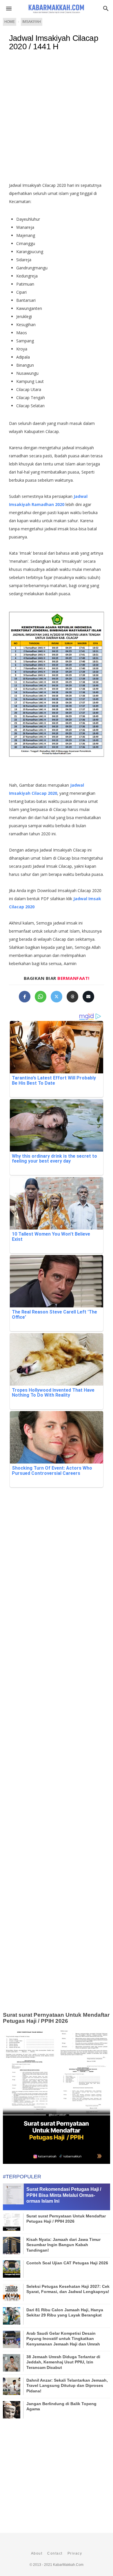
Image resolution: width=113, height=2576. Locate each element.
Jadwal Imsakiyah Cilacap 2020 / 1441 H (54, 42)
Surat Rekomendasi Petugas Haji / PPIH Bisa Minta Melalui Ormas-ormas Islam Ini (64, 2195)
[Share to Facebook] (25, 997)
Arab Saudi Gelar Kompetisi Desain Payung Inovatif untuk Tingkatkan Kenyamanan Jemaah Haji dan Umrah (63, 2339)
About (37, 2553)
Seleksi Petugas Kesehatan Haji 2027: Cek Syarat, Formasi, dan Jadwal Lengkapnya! (68, 2289)
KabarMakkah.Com (68, 2565)
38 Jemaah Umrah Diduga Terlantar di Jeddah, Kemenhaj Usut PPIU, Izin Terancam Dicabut (63, 2362)
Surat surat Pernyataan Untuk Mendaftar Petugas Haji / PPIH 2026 (56, 2018)
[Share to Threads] (72, 997)
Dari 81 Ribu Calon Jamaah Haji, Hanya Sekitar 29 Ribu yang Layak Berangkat (65, 2312)
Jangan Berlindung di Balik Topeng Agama (61, 2406)
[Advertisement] (57, 119)
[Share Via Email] (88, 997)
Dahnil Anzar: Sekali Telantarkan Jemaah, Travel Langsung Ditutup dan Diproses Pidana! (67, 2385)
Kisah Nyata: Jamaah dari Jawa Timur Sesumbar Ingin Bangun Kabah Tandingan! (63, 2245)
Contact (55, 2553)
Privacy (75, 2553)
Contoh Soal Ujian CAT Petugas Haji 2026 (67, 2263)
